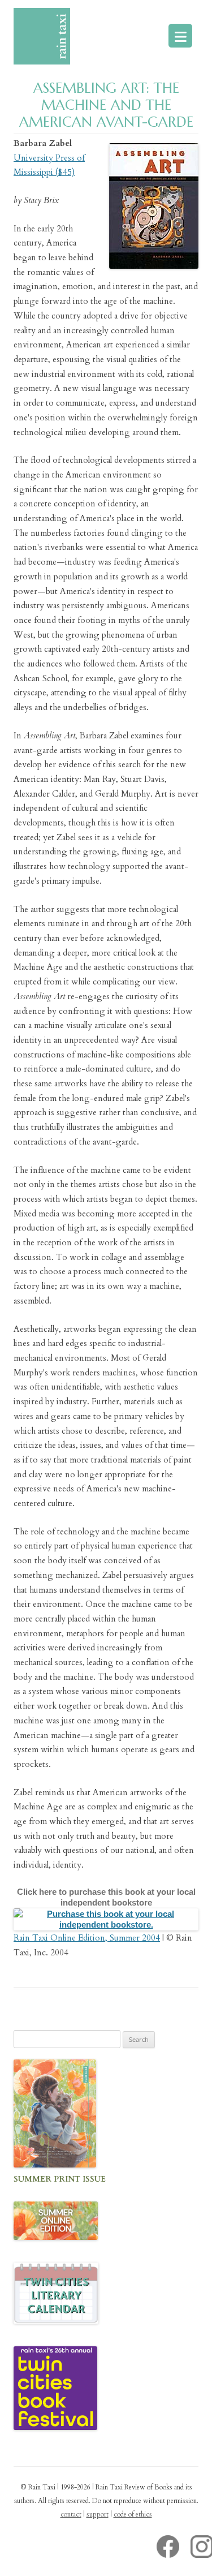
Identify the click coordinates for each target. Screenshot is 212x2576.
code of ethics (133, 2514)
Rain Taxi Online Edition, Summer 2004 (87, 1938)
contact (71, 2514)
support (98, 2514)
